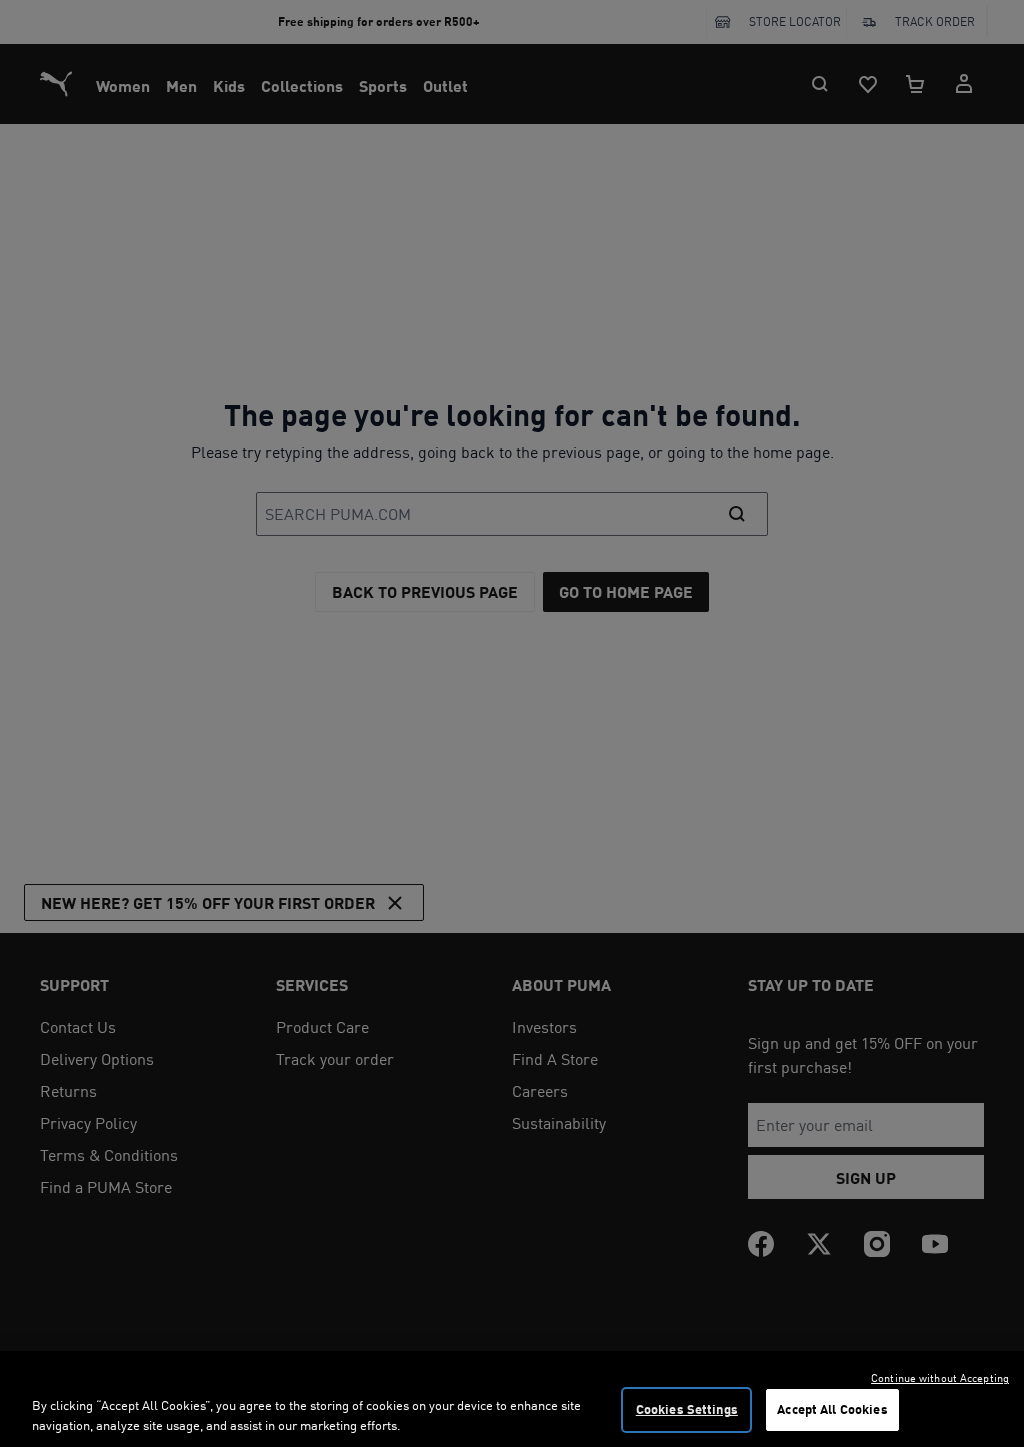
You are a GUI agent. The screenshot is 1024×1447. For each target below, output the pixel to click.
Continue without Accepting (940, 1378)
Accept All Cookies (832, 1409)
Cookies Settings (687, 1409)
